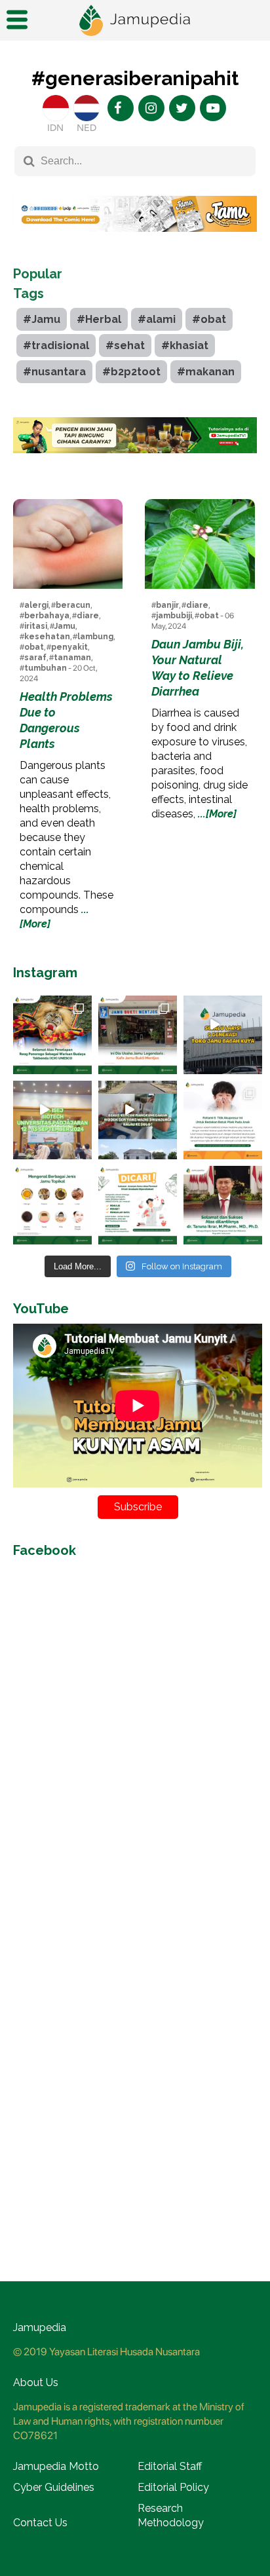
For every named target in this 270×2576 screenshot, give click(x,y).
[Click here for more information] (135, 242)
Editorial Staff (170, 2466)
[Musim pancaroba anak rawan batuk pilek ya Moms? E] (223, 1120)
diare (88, 616)
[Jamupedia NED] (87, 108)
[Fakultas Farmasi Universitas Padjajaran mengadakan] (52, 1120)
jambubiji (174, 616)
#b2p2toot (131, 372)
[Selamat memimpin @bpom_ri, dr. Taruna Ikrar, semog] (223, 1205)
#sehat (125, 345)
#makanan (206, 372)
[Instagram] (151, 108)
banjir (167, 605)
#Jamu (42, 319)
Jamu (65, 626)
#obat (209, 319)
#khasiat (185, 345)
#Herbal (99, 319)
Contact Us (40, 2523)
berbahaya (47, 616)
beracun (73, 605)
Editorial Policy (173, 2487)
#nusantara (54, 372)
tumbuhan (46, 668)
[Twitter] (182, 108)
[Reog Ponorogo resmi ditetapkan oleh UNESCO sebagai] (52, 1035)
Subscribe (138, 1507)
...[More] (217, 814)
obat (34, 647)
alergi (36, 605)
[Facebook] (121, 108)
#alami (157, 319)
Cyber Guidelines (54, 2487)
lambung (95, 637)
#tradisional (56, 345)
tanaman (72, 658)
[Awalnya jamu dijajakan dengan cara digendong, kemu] (138, 1035)
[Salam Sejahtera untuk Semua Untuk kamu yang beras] (138, 1205)
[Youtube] (213, 108)
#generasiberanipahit (135, 78)
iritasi (36, 626)
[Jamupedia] (135, 21)
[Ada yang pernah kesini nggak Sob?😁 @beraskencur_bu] (138, 1120)
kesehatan (47, 637)
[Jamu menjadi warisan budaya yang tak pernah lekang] (52, 1205)
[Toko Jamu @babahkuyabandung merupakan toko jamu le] (223, 1035)
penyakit (69, 647)
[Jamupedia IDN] (56, 108)
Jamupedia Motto (56, 2466)
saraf (35, 658)
